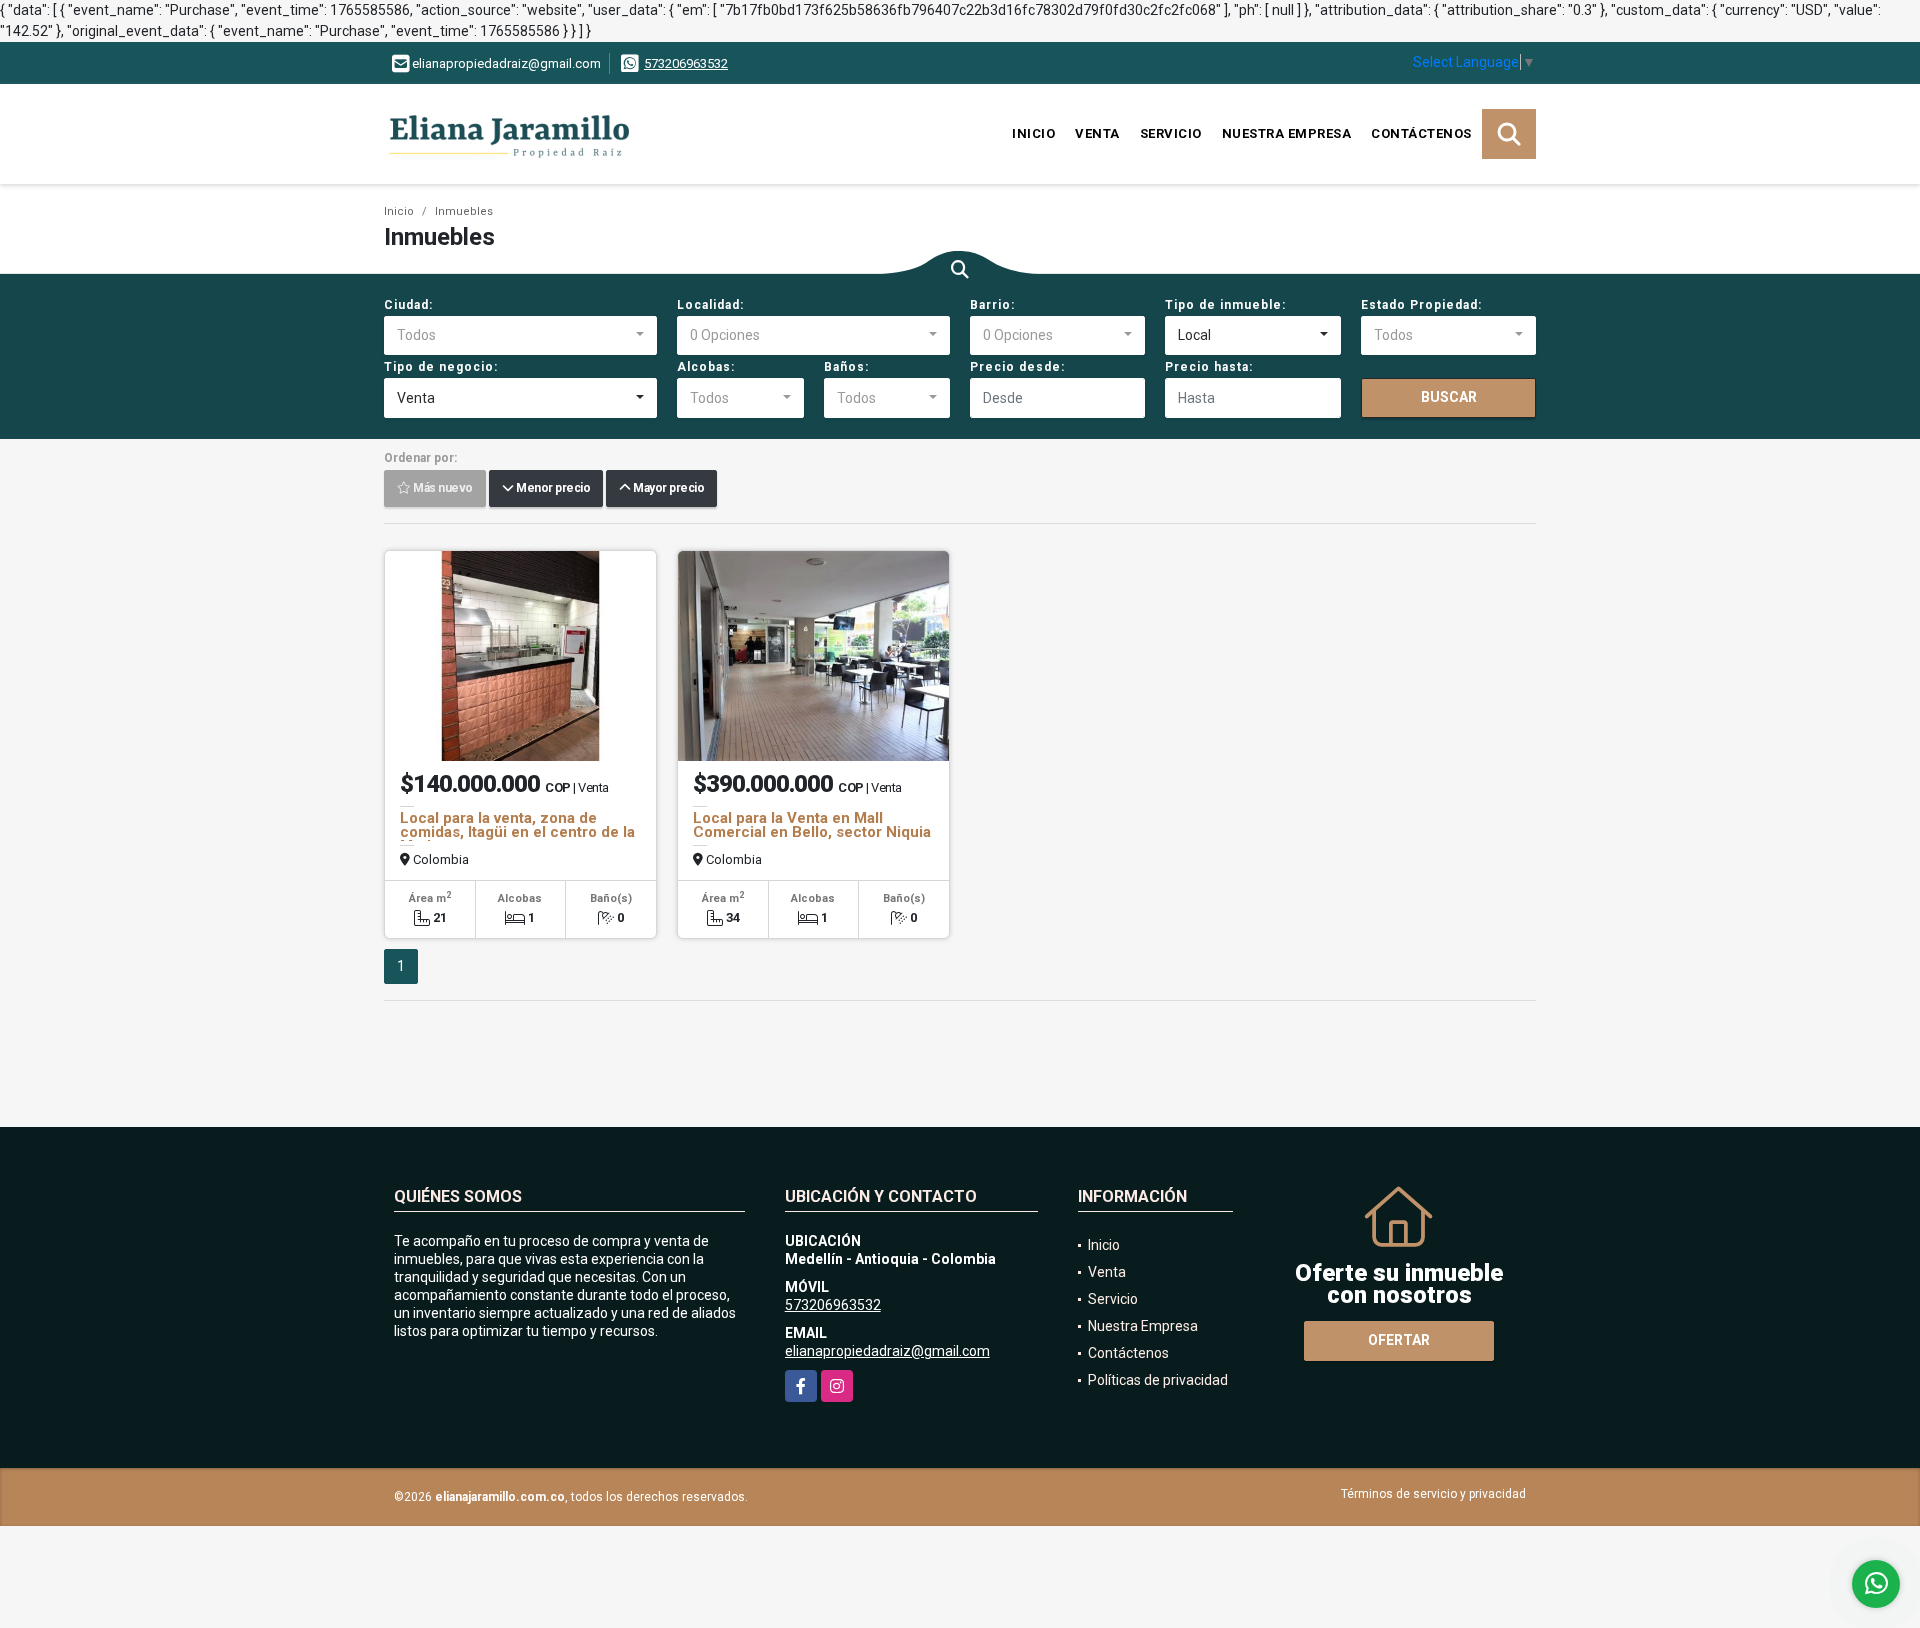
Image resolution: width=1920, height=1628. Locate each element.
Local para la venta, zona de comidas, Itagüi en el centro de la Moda (517, 832)
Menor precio (551, 489)
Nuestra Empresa (1287, 133)
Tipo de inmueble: (1225, 305)
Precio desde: (1017, 367)
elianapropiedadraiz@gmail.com (887, 1351)
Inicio (1033, 133)
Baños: (846, 367)
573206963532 (686, 63)
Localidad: (710, 305)
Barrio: (992, 305)
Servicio (1171, 133)
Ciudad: (408, 305)
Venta (1097, 133)
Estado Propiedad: (1421, 305)
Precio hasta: (1209, 367)
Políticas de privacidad (1158, 1380)
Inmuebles (464, 211)
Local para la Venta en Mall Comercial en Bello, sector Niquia (812, 825)
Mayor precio (667, 489)
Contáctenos (1421, 133)
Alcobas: (706, 367)
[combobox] (520, 336)
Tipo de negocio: (441, 367)
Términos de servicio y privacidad (1433, 1494)
